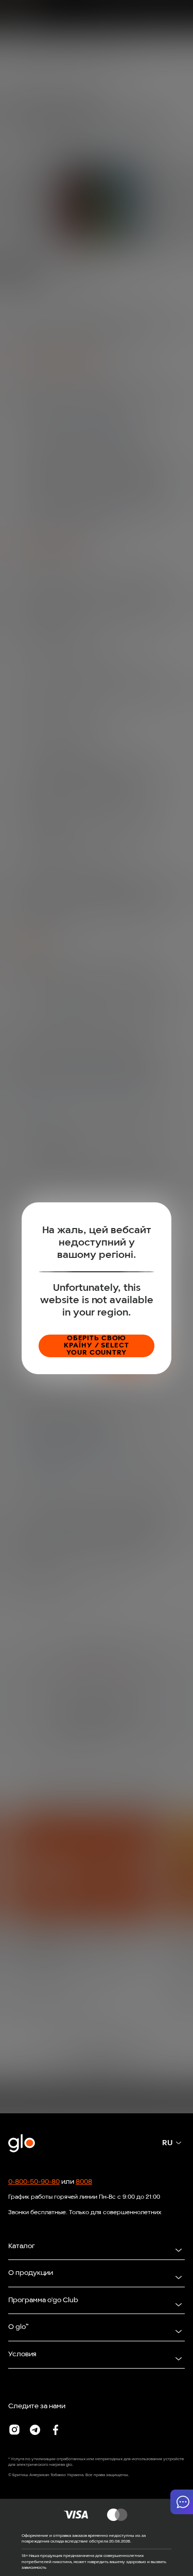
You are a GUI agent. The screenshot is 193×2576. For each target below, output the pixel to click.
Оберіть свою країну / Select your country (96, 1346)
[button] (182, 2502)
